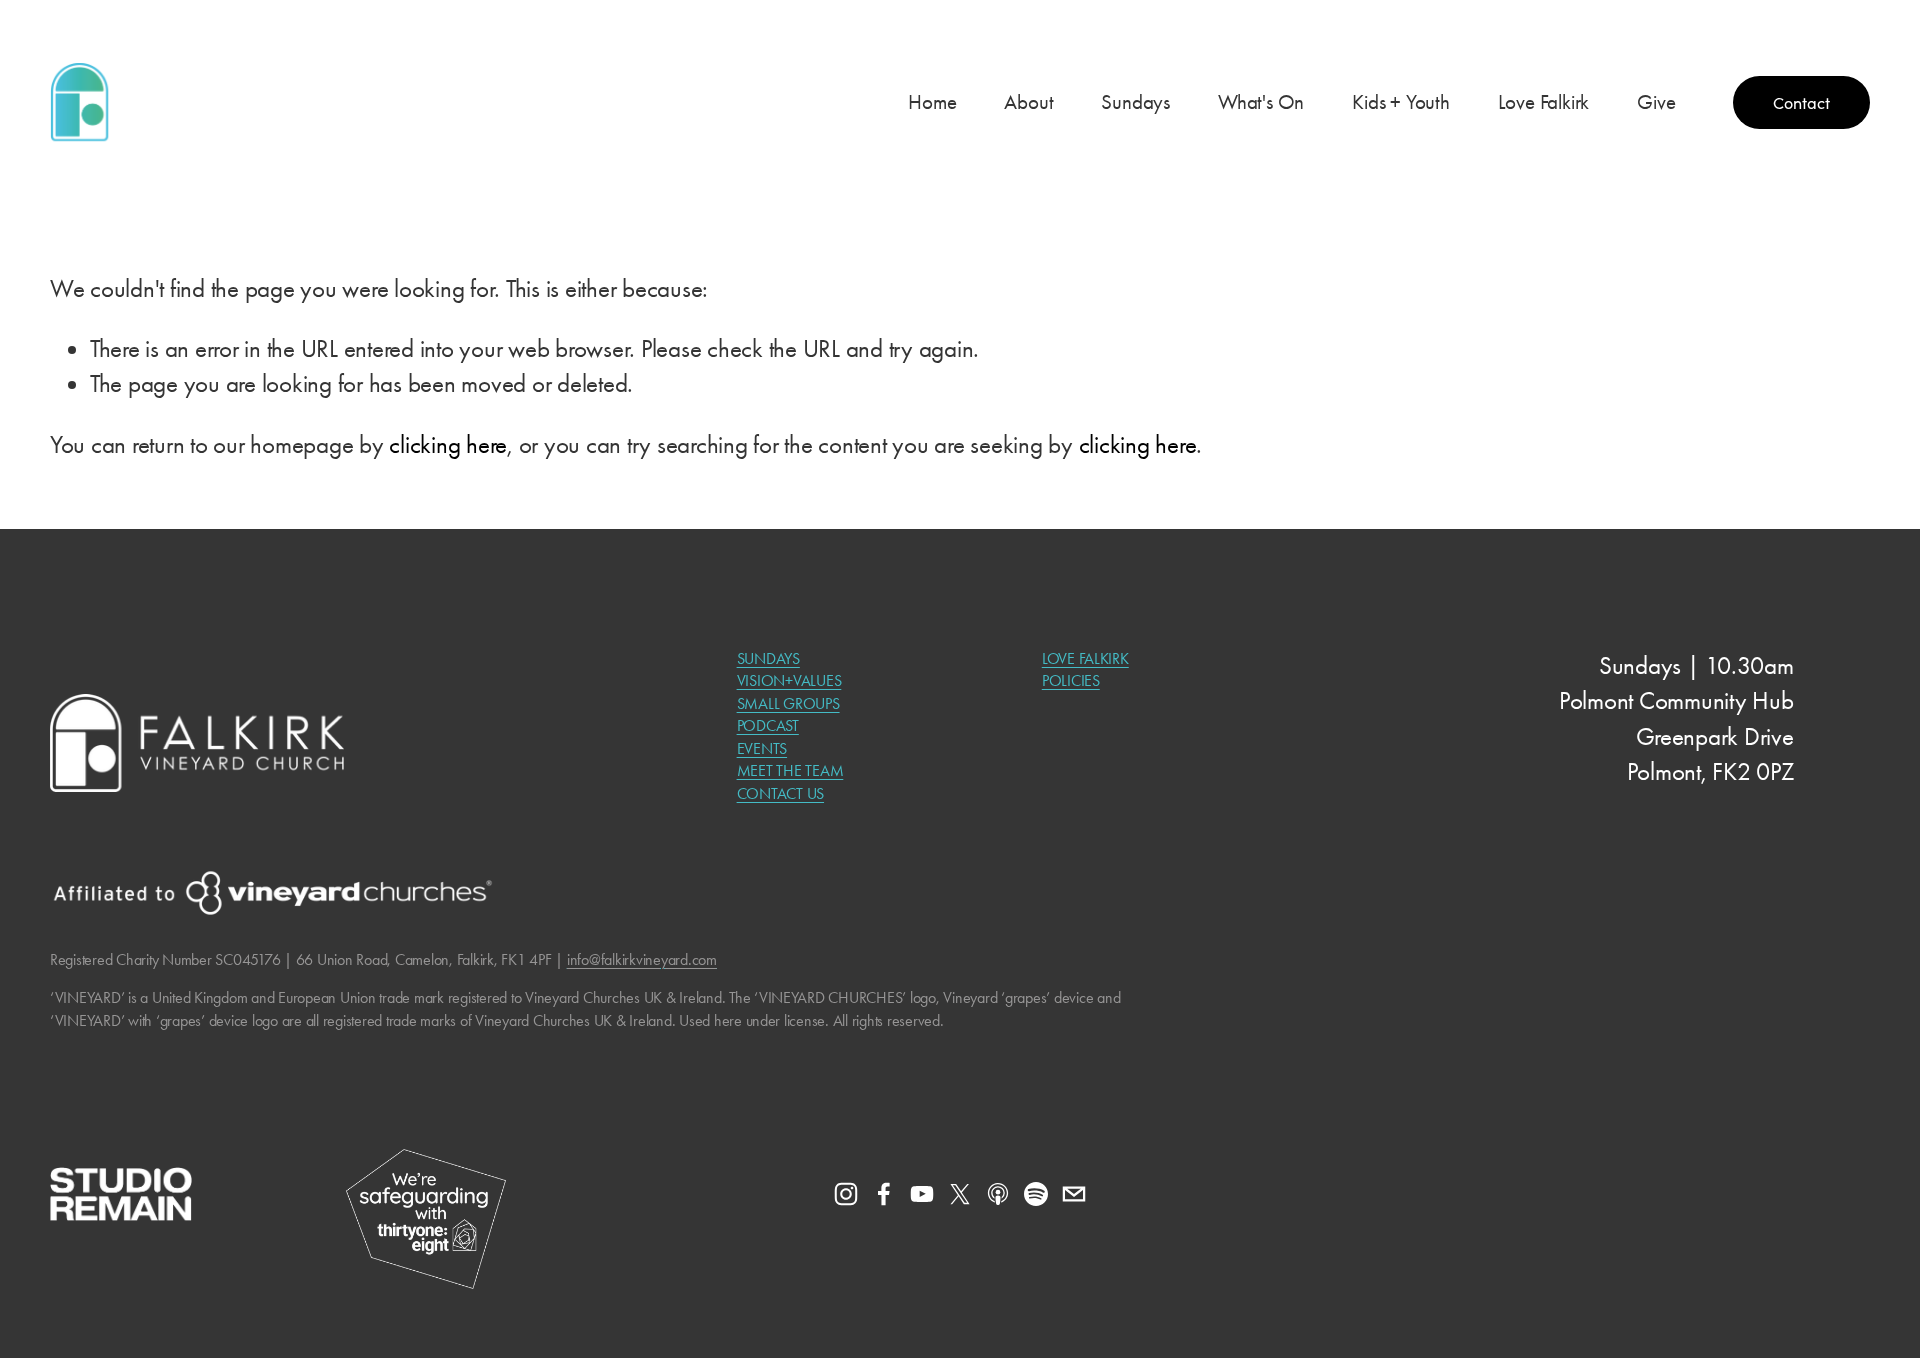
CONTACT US (780, 793)
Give (1656, 102)
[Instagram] (846, 1194)
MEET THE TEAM (790, 770)
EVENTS (762, 748)
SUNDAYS (768, 658)
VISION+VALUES (789, 680)
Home (932, 102)
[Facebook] (884, 1194)
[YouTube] (922, 1194)
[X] (960, 1194)
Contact (1801, 102)
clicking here (448, 444)
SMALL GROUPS (788, 703)
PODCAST (768, 725)
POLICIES (1071, 680)
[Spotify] (1036, 1194)
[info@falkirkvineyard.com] (1074, 1194)
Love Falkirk (1544, 102)
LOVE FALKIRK (1085, 658)
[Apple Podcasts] (998, 1194)
